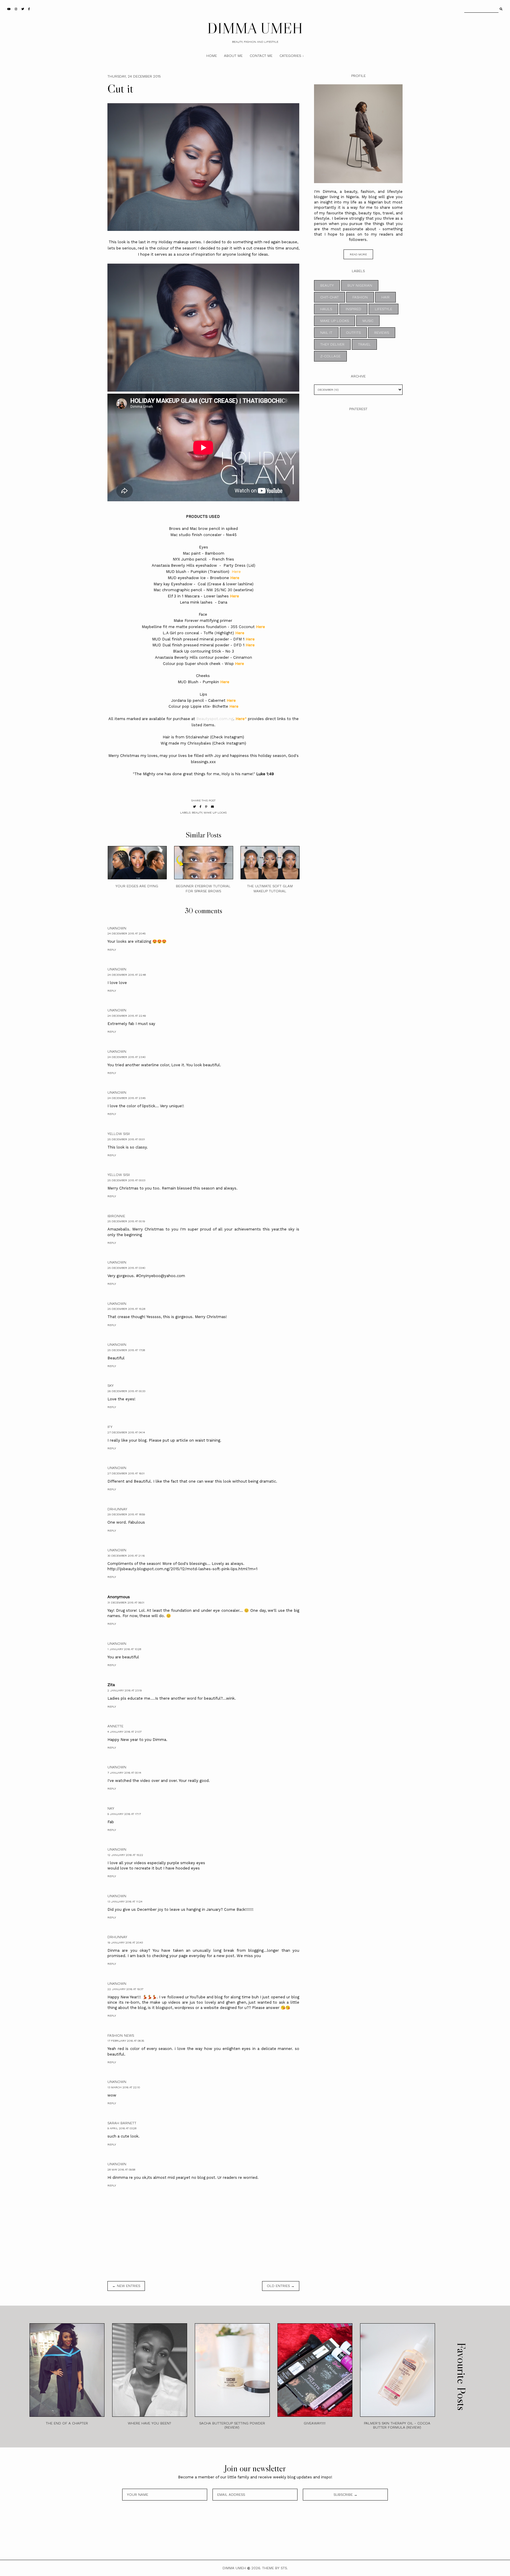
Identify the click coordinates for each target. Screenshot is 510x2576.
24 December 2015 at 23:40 (126, 1057)
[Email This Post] (212, 807)
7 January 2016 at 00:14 (124, 1773)
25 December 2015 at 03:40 (126, 1268)
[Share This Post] (201, 807)
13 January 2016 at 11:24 (125, 1901)
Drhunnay (117, 1509)
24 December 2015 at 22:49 (127, 1016)
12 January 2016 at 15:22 (125, 1855)
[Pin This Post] (206, 807)
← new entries (126, 2286)
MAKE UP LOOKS (215, 813)
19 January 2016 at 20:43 (125, 1942)
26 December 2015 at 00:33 (126, 1391)
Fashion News (121, 2035)
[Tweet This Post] (194, 807)
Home (212, 56)
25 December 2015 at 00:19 (126, 1221)
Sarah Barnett (122, 2123)
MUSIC (368, 321)
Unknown (117, 928)
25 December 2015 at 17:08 (126, 1350)
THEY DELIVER (332, 344)
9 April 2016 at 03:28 (122, 2128)
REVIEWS (382, 333)
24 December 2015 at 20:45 (126, 933)
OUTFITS (353, 333)
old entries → (281, 2286)
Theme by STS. (275, 2568)
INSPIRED (353, 309)
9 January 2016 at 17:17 (124, 1814)
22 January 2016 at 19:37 (125, 1989)
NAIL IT (326, 333)
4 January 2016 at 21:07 (124, 1732)
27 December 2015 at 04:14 (126, 1432)
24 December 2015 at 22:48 (127, 975)
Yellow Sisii (119, 1134)
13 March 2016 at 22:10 (124, 2087)
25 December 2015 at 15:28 (126, 1309)
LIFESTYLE (384, 309)
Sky (111, 1386)
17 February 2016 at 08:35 (126, 2041)
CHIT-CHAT (330, 297)
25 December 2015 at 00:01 (126, 1139)
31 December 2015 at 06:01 (126, 1602)
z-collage (330, 356)
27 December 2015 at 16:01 (126, 1473)
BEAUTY (197, 813)
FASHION (360, 297)
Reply (112, 950)
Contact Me (261, 56)
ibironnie (116, 1216)
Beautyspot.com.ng (215, 719)
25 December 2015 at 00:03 (126, 1180)
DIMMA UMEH (255, 28)
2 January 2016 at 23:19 (125, 1690)
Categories (290, 56)
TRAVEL (364, 344)
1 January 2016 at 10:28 (124, 1649)
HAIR (385, 297)
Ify (110, 1427)
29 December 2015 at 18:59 (126, 1514)
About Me (233, 56)
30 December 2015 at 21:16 (126, 1556)
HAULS (326, 309)
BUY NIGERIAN (360, 285)
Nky (111, 1808)
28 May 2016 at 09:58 (121, 2170)
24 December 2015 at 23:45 (126, 1098)
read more (358, 254)
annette (115, 1726)
